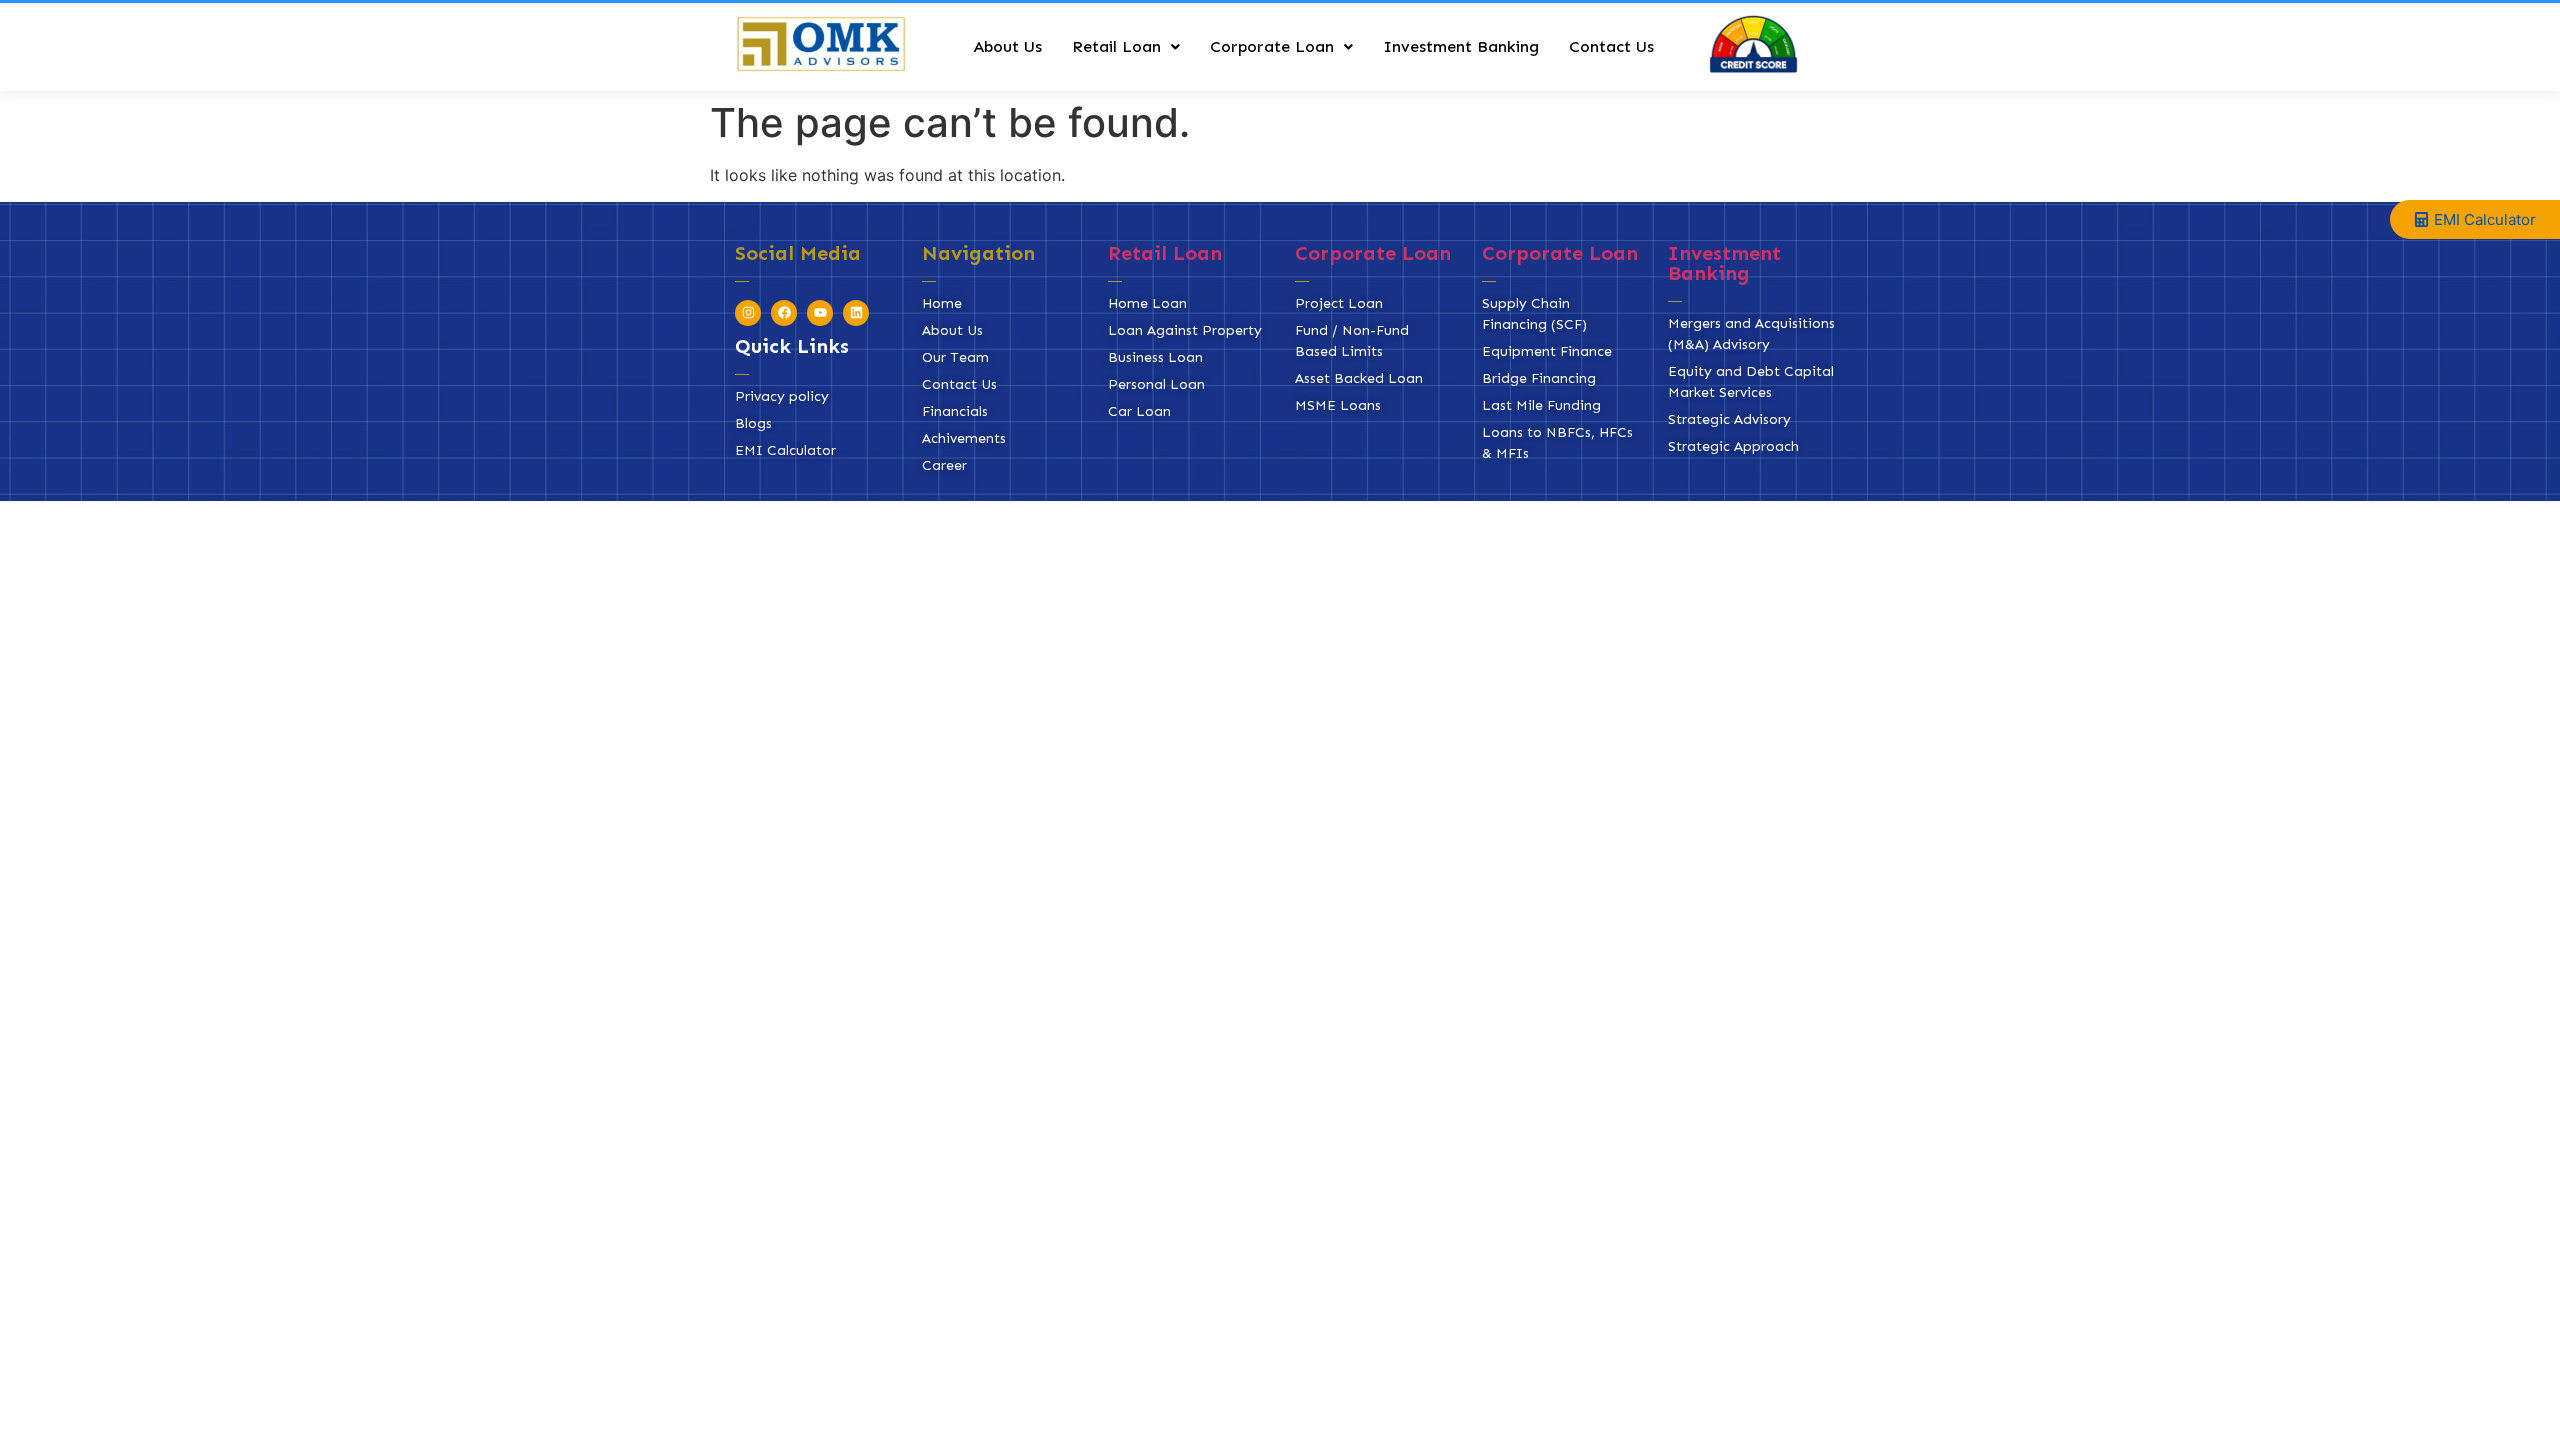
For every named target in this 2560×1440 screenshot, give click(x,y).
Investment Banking (1461, 46)
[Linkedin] (856, 313)
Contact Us (1611, 46)
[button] (1126, 47)
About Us (1007, 46)
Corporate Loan (1272, 46)
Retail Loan (1116, 46)
